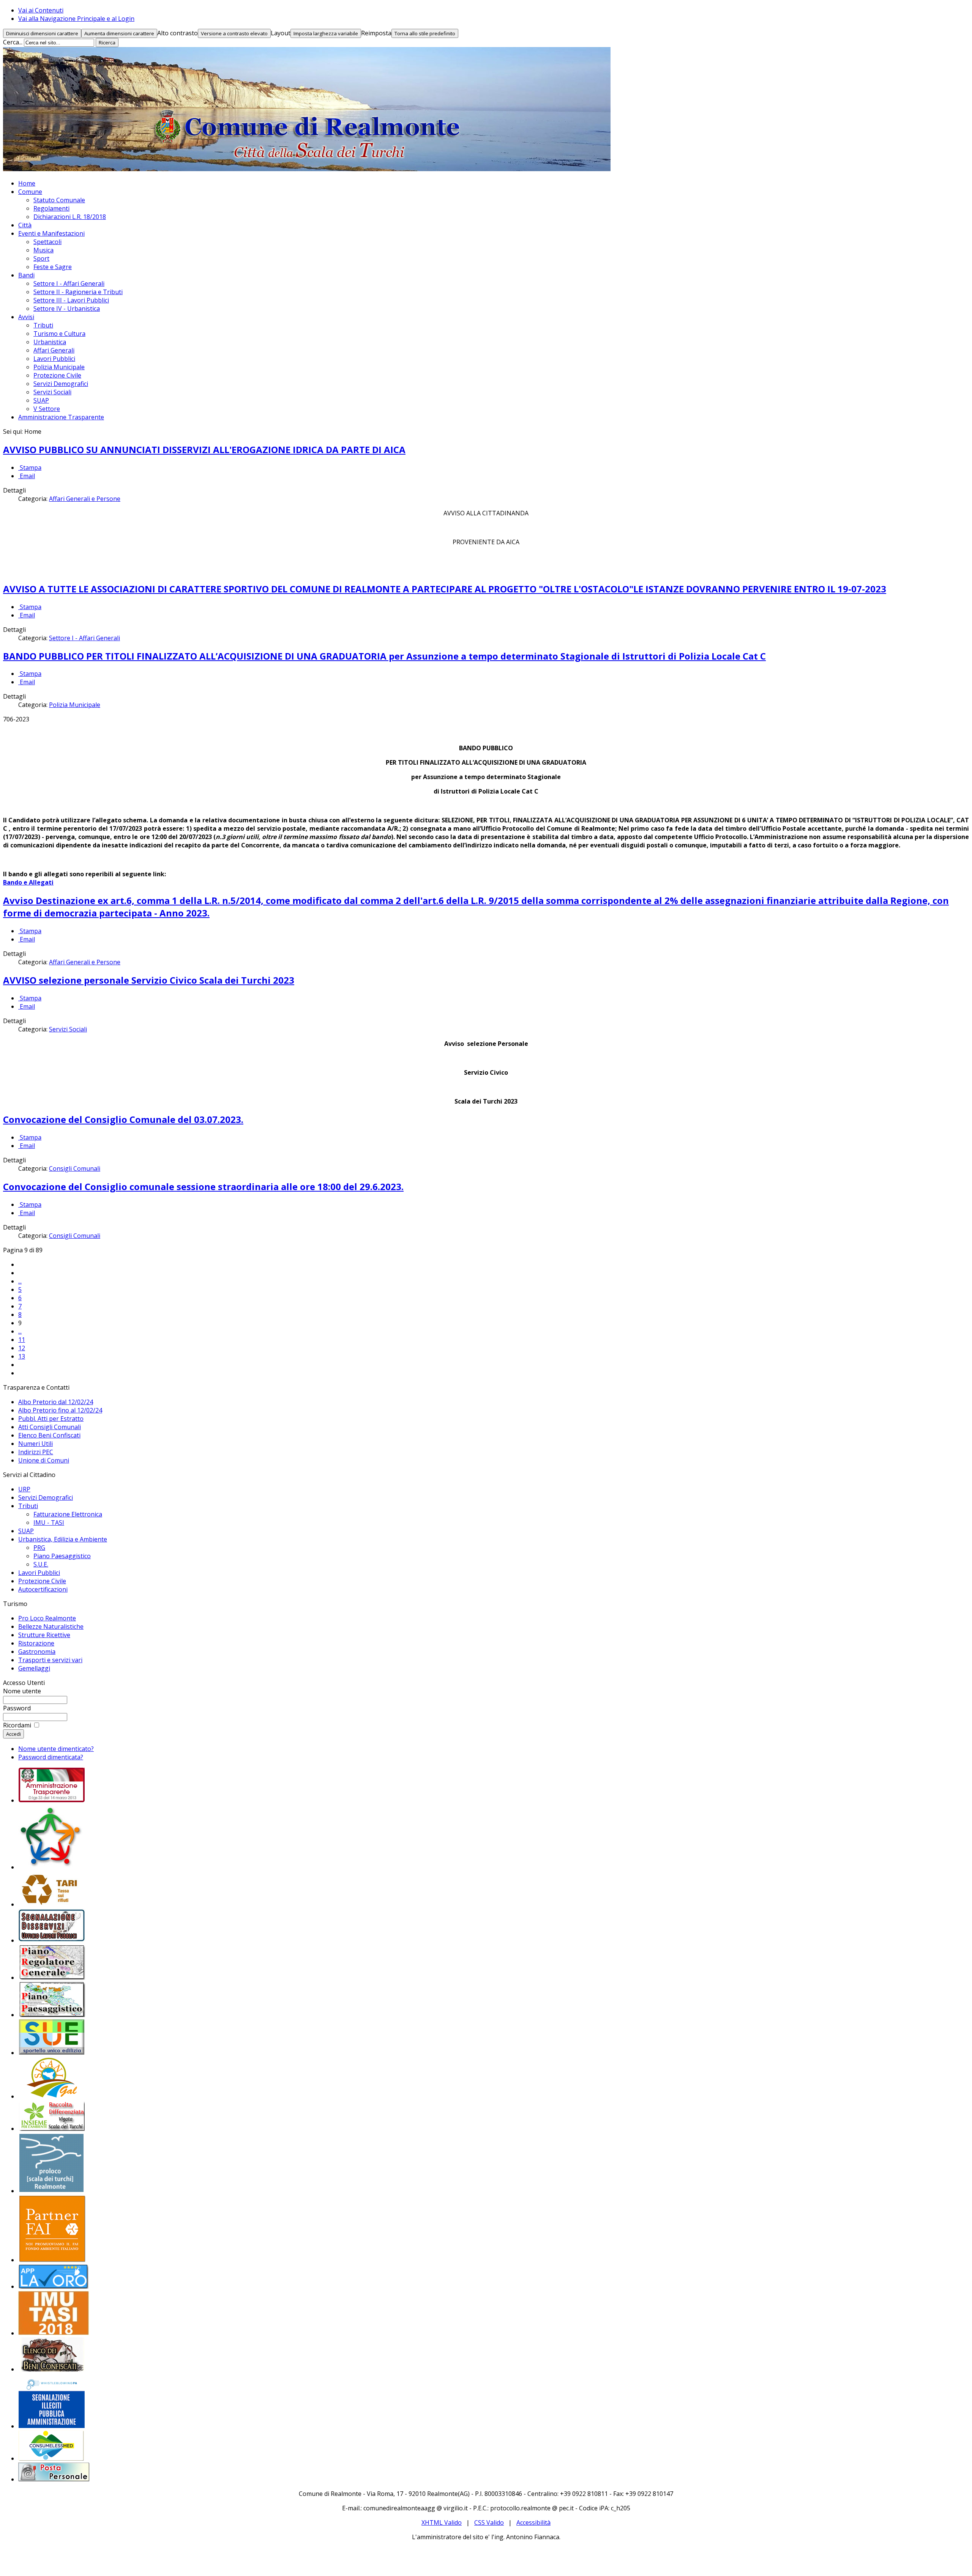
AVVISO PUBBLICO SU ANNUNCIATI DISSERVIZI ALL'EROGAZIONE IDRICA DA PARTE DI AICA (204, 450)
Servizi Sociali (68, 1029)
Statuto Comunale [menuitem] (59, 200)
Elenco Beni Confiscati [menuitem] (49, 1435)
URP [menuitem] (24, 1489)
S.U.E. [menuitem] (41, 1564)
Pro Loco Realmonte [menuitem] (47, 1618)
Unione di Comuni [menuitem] (44, 1460)
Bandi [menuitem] (26, 275)
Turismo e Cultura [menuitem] (59, 334)
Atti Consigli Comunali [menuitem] (50, 1427)
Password (17, 1708)
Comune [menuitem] (30, 192)
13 (22, 1356)
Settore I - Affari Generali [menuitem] (69, 283)
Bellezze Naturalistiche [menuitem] (51, 1627)
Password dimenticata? (51, 1757)
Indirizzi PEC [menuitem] (36, 1452)
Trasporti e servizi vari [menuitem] (50, 1660)
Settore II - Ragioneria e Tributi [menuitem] (78, 292)
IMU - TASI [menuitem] (49, 1523)
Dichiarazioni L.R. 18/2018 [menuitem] (70, 217)
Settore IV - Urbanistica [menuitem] (67, 309)
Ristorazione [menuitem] (36, 1643)
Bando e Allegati (28, 882)
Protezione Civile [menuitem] (57, 375)
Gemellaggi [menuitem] (34, 1668)
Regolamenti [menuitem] (51, 208)
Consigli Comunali (75, 1168)
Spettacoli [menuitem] (47, 242)
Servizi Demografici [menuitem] (61, 384)
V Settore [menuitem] (47, 409)
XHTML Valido (442, 2522)
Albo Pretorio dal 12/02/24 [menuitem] (56, 1402)
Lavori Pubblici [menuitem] (54, 359)
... (20, 1281)
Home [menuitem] (27, 183)
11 (22, 1340)
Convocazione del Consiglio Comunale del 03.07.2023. (123, 1119)
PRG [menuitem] (39, 1548)
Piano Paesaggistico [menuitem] (62, 1556)
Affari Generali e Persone (85, 499)
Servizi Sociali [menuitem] (52, 392)
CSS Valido (489, 2522)
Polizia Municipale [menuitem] (59, 367)
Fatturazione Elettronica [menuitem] (68, 1514)
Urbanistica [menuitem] (50, 342)
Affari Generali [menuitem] (54, 350)
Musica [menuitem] (43, 250)
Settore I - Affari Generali (84, 638)
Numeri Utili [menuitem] (36, 1444)
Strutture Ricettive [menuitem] (44, 1635)
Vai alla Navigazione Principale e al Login (76, 19)
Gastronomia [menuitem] (37, 1652)
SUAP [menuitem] (41, 400)
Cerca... (13, 42)
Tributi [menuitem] (43, 325)
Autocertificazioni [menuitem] (43, 1589)
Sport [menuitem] (41, 258)
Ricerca (107, 43)
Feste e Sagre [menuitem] (53, 267)
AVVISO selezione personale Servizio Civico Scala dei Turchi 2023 (149, 980)
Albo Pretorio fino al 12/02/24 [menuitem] (60, 1410)
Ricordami (17, 1725)
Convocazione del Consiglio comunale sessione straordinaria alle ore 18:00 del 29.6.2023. (203, 1186)
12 (22, 1348)
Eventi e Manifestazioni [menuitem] (51, 233)
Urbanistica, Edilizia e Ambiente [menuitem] (63, 1539)
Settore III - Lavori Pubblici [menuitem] (71, 300)
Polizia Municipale (75, 705)
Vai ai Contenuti (41, 10)
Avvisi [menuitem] (26, 317)
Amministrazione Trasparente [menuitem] (61, 417)
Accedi (13, 1734)
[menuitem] (52, 1800)
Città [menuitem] (25, 225)
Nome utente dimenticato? (56, 1749)
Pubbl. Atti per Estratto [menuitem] (51, 1419)
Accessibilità (533, 2522)
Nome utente (22, 1691)
